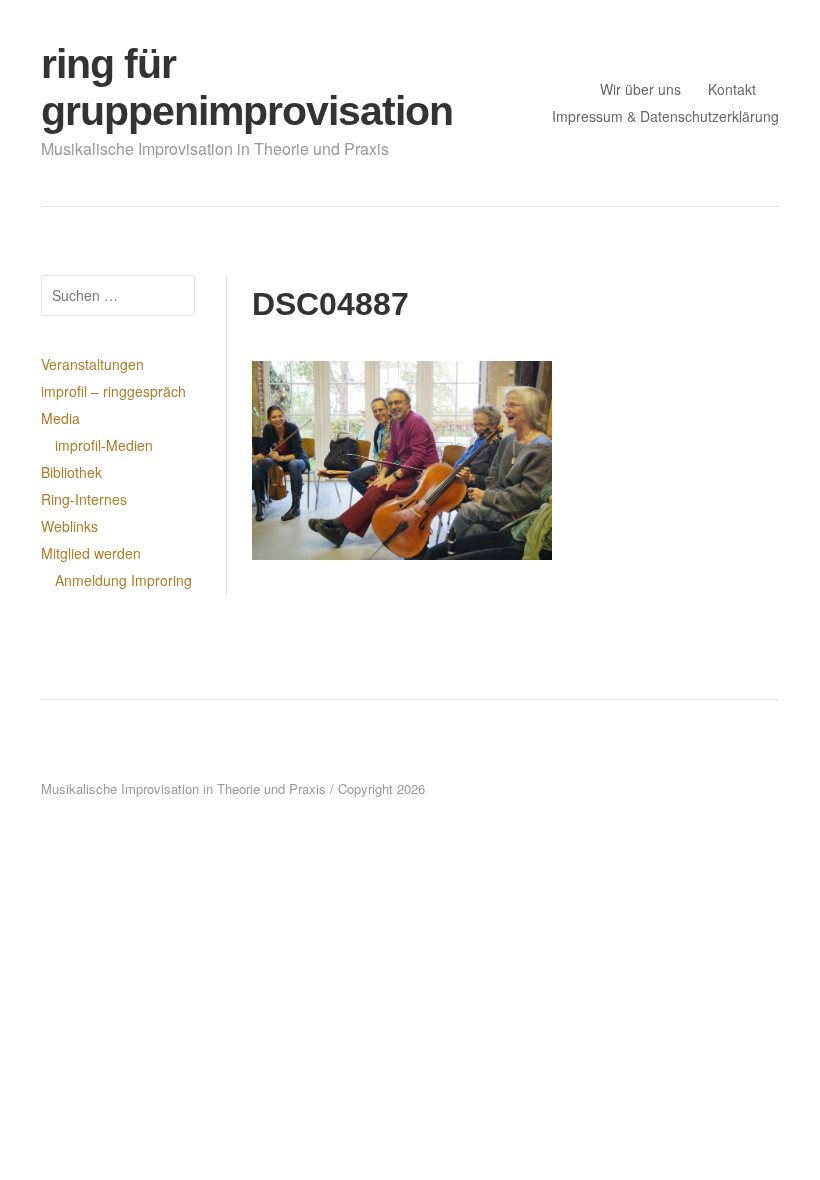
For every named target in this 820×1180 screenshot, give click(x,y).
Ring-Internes (84, 499)
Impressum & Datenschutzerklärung (665, 116)
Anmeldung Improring (123, 580)
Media (60, 418)
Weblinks (69, 526)
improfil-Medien (104, 445)
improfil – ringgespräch (113, 391)
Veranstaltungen (92, 364)
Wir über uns (640, 89)
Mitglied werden (91, 553)
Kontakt (732, 89)
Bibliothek (71, 472)
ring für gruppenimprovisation (247, 87)
